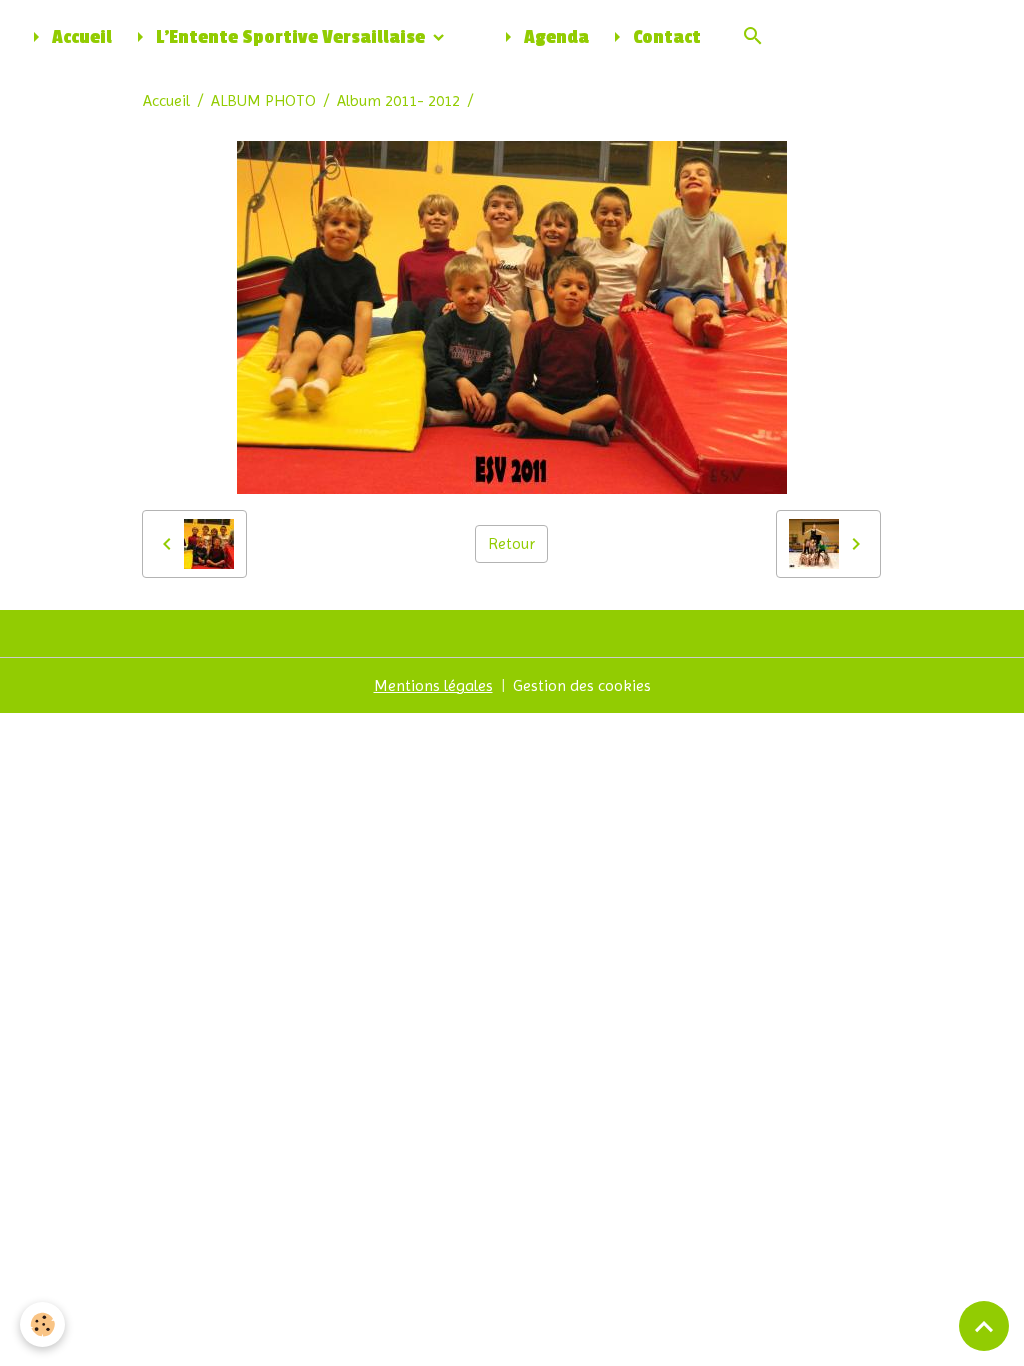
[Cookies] (42, 1324)
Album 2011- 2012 (398, 100)
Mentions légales (433, 685)
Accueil (80, 37)
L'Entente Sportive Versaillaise (290, 37)
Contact (665, 37)
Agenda (554, 37)
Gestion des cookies (582, 685)
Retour (511, 543)
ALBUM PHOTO (263, 100)
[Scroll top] (984, 1326)
